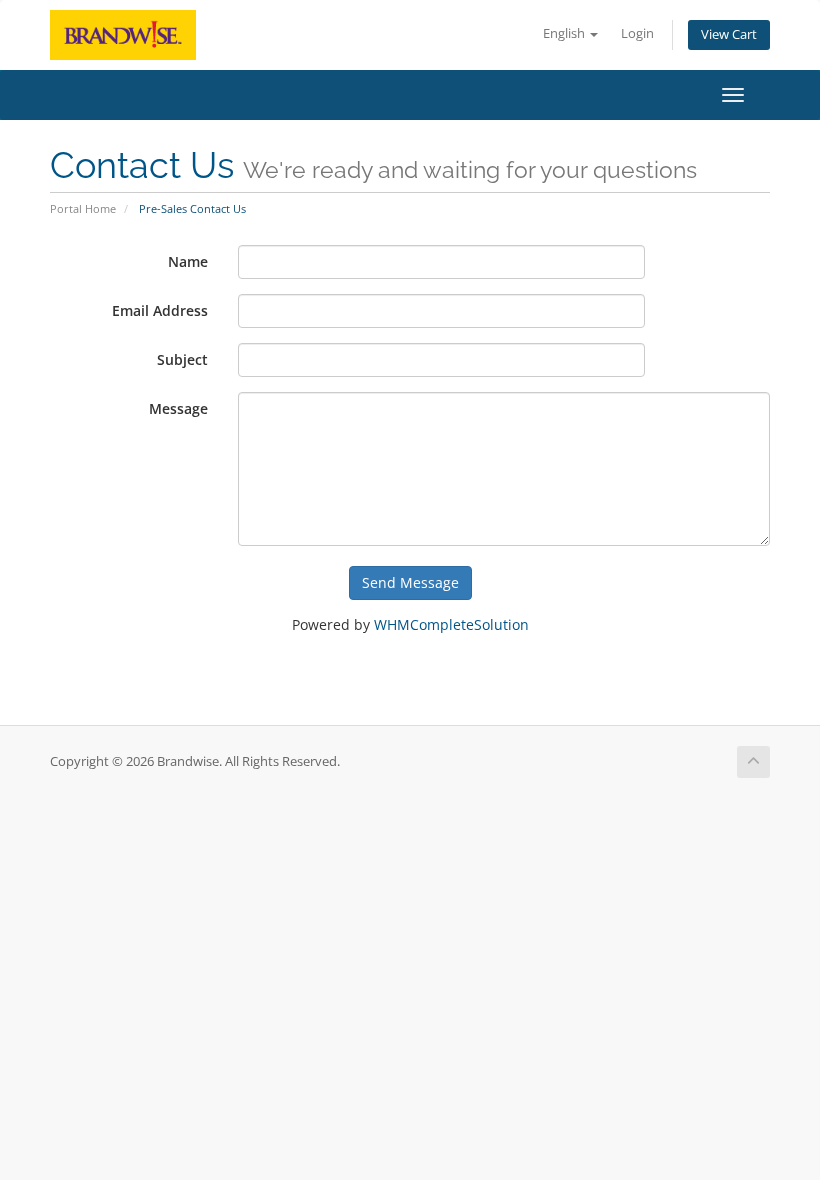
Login (637, 33)
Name (188, 261)
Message (178, 408)
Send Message (410, 582)
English (565, 33)
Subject (182, 359)
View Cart (729, 34)
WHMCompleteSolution (451, 624)
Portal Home (83, 208)
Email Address (160, 310)
